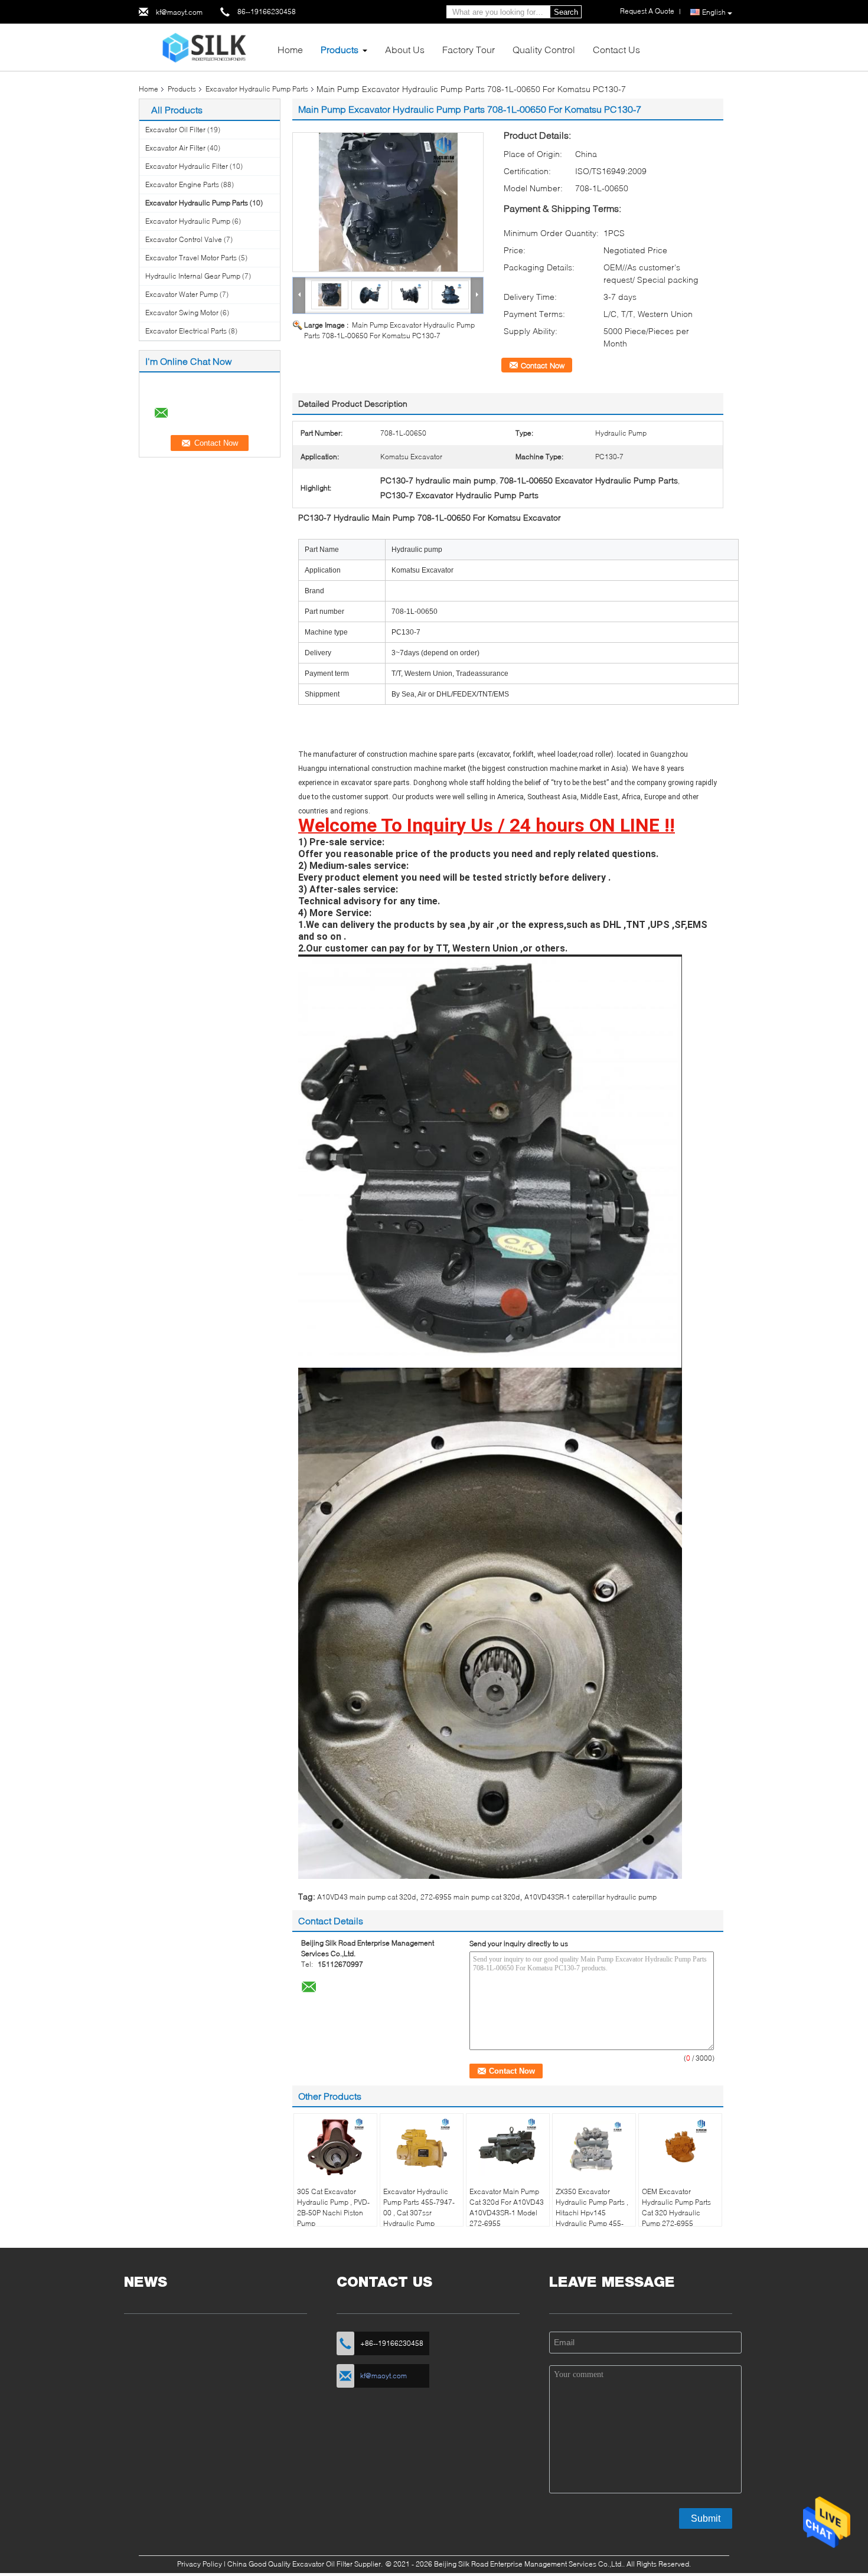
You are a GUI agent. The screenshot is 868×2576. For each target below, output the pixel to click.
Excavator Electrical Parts (186, 331)
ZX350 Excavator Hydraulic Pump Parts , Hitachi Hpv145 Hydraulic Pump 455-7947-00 (592, 2213)
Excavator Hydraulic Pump (188, 221)
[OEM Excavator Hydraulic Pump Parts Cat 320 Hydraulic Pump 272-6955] (680, 2146)
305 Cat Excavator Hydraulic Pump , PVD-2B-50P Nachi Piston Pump (333, 2207)
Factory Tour (469, 49)
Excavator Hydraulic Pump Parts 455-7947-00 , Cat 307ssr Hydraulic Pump (419, 2207)
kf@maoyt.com (179, 12)
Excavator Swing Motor (182, 313)
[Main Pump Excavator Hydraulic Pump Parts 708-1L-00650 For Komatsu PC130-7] (388, 202)
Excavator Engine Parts (182, 184)
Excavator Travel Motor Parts (191, 258)
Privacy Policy (200, 2564)
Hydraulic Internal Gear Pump (193, 276)
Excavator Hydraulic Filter (187, 166)
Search (566, 12)
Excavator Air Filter (175, 148)
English (714, 12)
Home (290, 49)
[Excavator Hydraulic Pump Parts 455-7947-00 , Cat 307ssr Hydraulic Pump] (422, 2146)
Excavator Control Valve (184, 239)
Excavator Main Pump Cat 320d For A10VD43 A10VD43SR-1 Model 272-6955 (507, 2207)
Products (340, 49)
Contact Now (543, 365)
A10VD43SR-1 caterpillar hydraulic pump (590, 1897)
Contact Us (616, 49)
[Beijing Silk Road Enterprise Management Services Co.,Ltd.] (204, 46)
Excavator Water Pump (182, 294)
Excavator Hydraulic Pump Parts (257, 89)
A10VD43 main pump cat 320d (366, 1897)
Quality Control (544, 49)
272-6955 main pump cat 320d (470, 1897)
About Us (405, 49)
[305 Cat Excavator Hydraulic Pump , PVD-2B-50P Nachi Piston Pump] (335, 2146)
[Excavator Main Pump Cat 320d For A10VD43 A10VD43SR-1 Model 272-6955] (508, 2146)
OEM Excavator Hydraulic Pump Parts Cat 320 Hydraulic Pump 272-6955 (676, 2207)
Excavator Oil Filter (175, 130)
